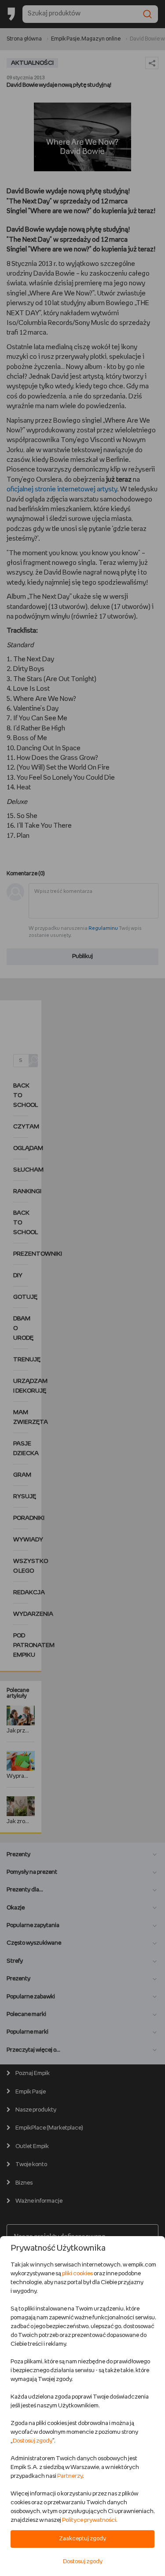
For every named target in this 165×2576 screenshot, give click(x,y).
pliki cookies (77, 2274)
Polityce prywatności (89, 2520)
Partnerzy (70, 2476)
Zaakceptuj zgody (82, 2539)
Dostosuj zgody (33, 2441)
